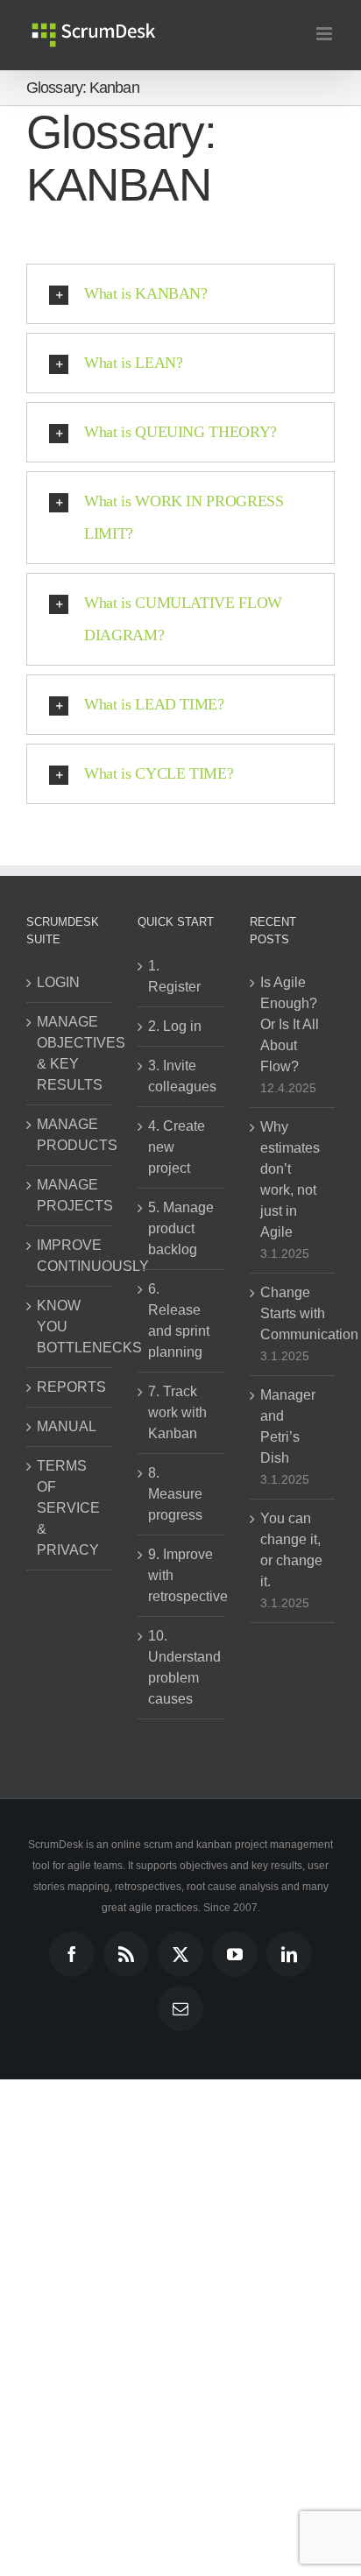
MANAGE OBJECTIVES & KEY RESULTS (70, 1053)
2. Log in (175, 1026)
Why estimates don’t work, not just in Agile (290, 1179)
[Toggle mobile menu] (326, 34)
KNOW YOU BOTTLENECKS (70, 1327)
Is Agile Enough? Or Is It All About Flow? (290, 1024)
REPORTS (70, 1387)
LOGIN (58, 982)
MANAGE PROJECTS (70, 1195)
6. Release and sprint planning (179, 1320)
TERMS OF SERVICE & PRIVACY (68, 1508)
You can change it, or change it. (291, 1550)
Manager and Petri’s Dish (288, 1426)
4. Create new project (177, 1147)
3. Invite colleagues (181, 1076)
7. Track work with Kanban (177, 1412)
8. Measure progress (175, 1494)
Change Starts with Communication (293, 1313)
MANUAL (67, 1426)
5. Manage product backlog (181, 1228)
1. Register (174, 976)
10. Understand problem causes (181, 1667)
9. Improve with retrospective (181, 1575)
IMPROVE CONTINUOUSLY (70, 1256)
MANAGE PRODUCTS (70, 1135)
